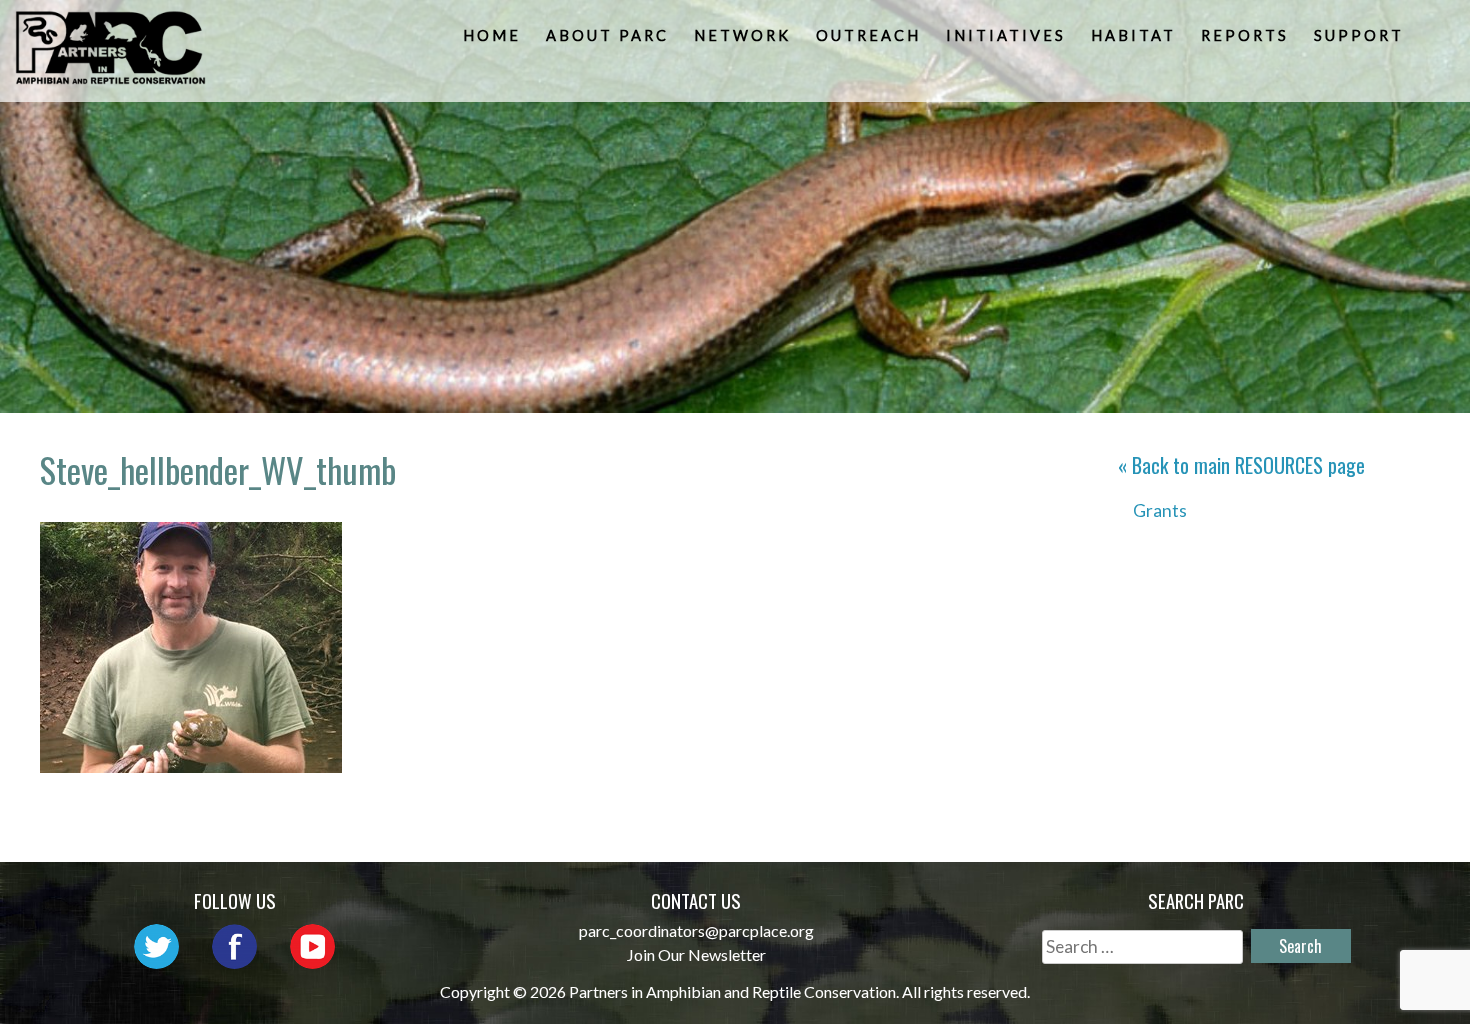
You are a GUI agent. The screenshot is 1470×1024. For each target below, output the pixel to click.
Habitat (1133, 35)
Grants (1160, 510)
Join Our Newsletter (696, 954)
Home (492, 35)
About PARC (607, 35)
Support (1359, 35)
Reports (1245, 35)
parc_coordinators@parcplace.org (696, 930)
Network (742, 35)
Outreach (868, 35)
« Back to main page (1241, 465)
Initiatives (1006, 35)
